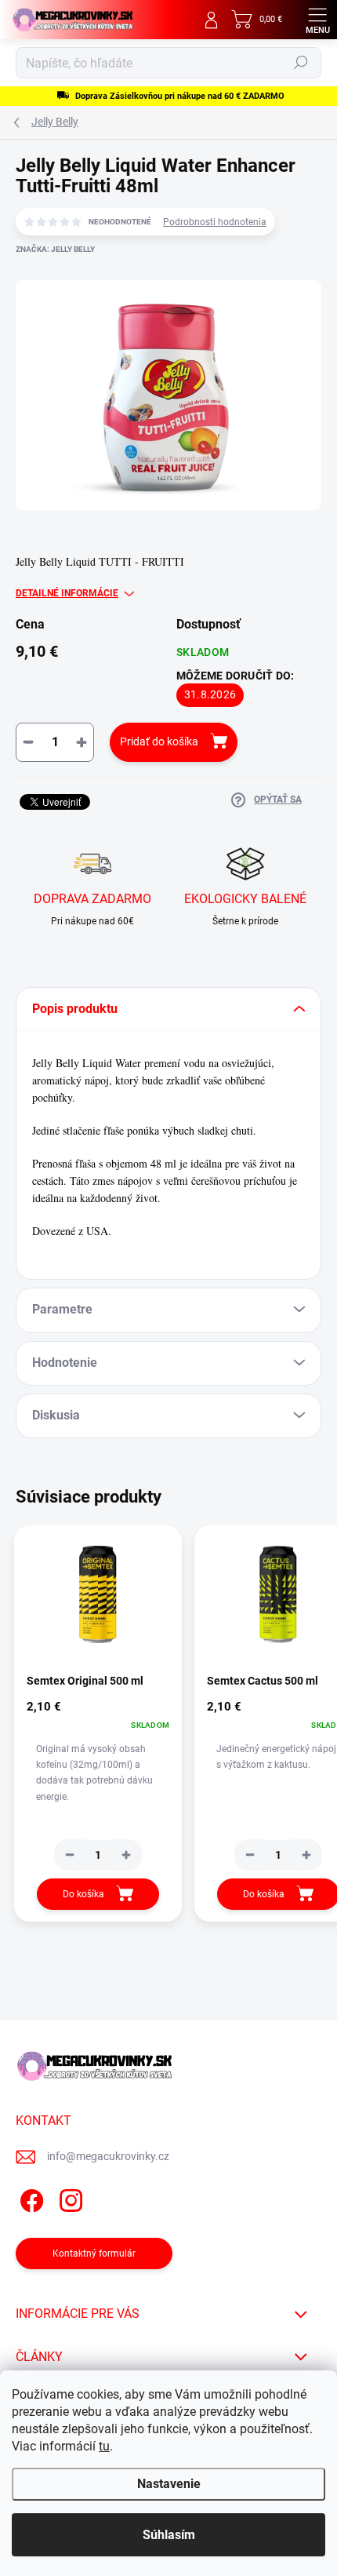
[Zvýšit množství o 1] (126, 1855)
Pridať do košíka (159, 741)
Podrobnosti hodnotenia (215, 222)
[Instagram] (69, 2198)
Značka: (55, 249)
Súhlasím (169, 2535)
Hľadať (301, 63)
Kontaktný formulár (94, 2254)
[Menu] (317, 20)
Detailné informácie (67, 593)
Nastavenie (169, 2484)
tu (104, 2446)
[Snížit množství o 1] (70, 1855)
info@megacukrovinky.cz (108, 2156)
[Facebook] (29, 2198)
